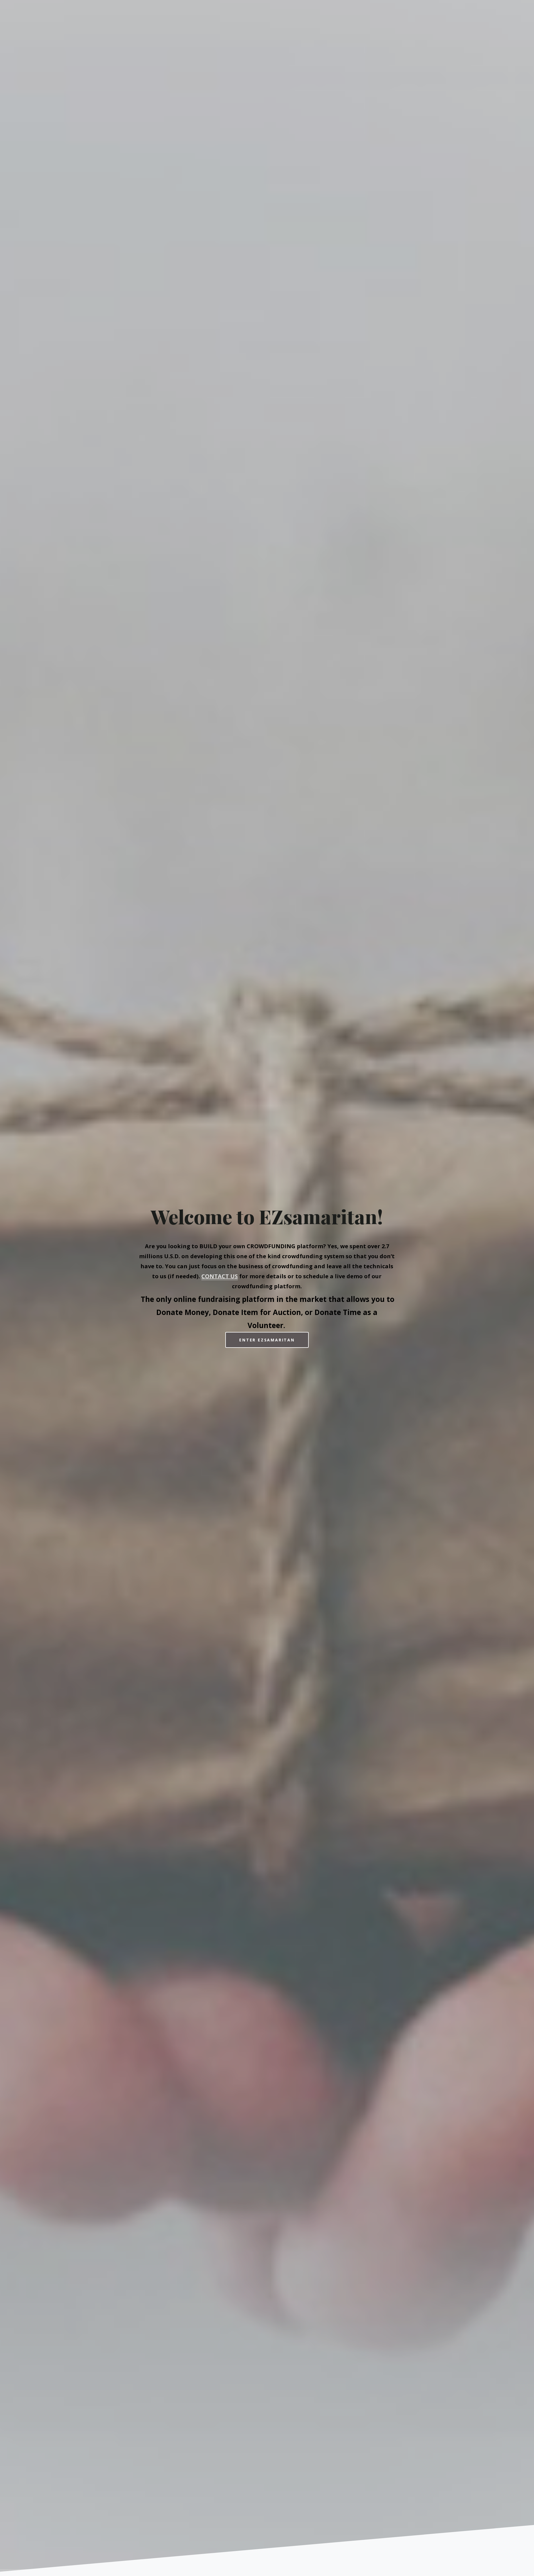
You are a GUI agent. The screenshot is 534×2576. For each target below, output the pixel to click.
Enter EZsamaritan (267, 1340)
